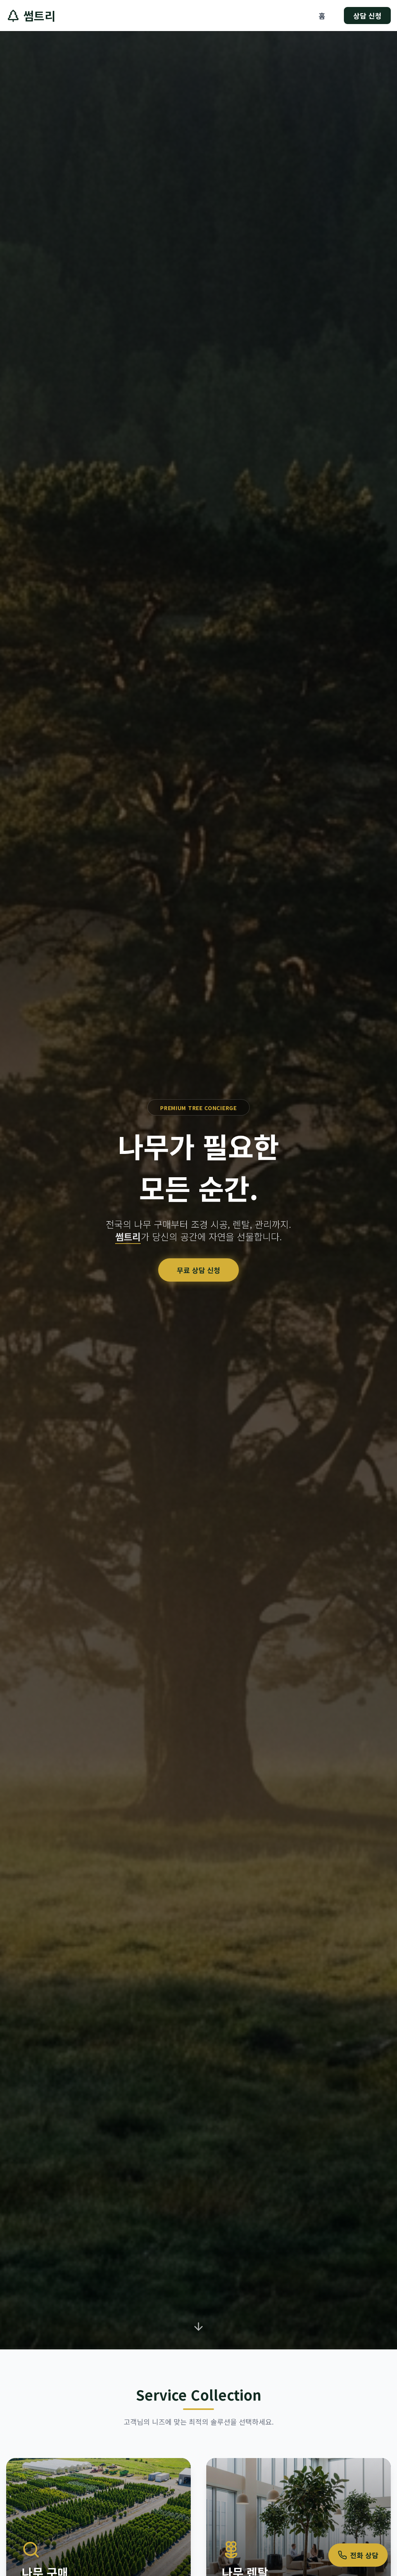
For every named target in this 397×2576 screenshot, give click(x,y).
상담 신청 (367, 16)
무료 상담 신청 (198, 1270)
